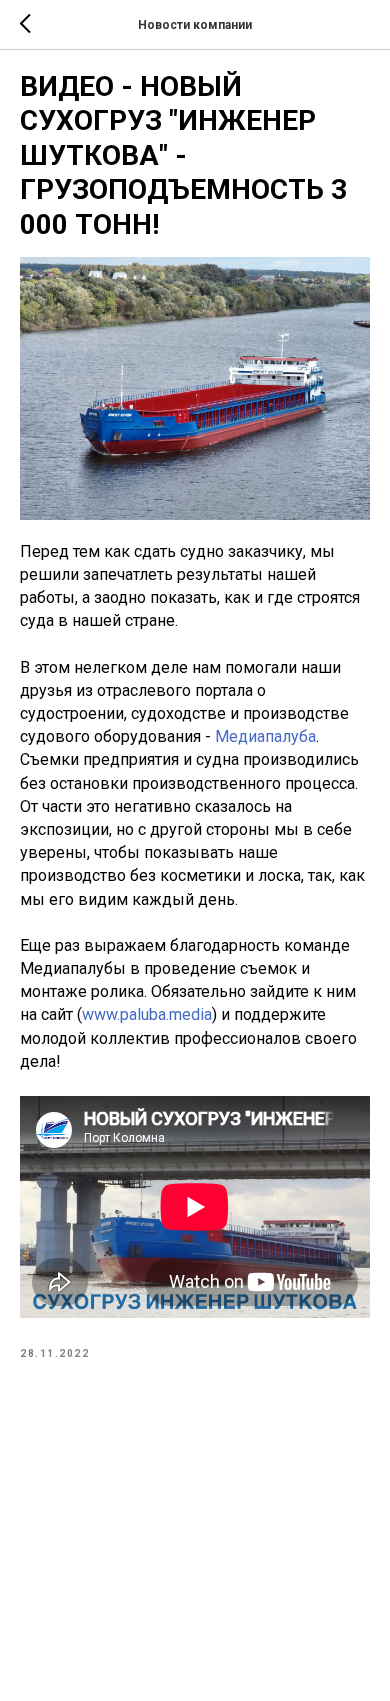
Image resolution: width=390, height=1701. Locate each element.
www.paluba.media (147, 1014)
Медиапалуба (265, 736)
